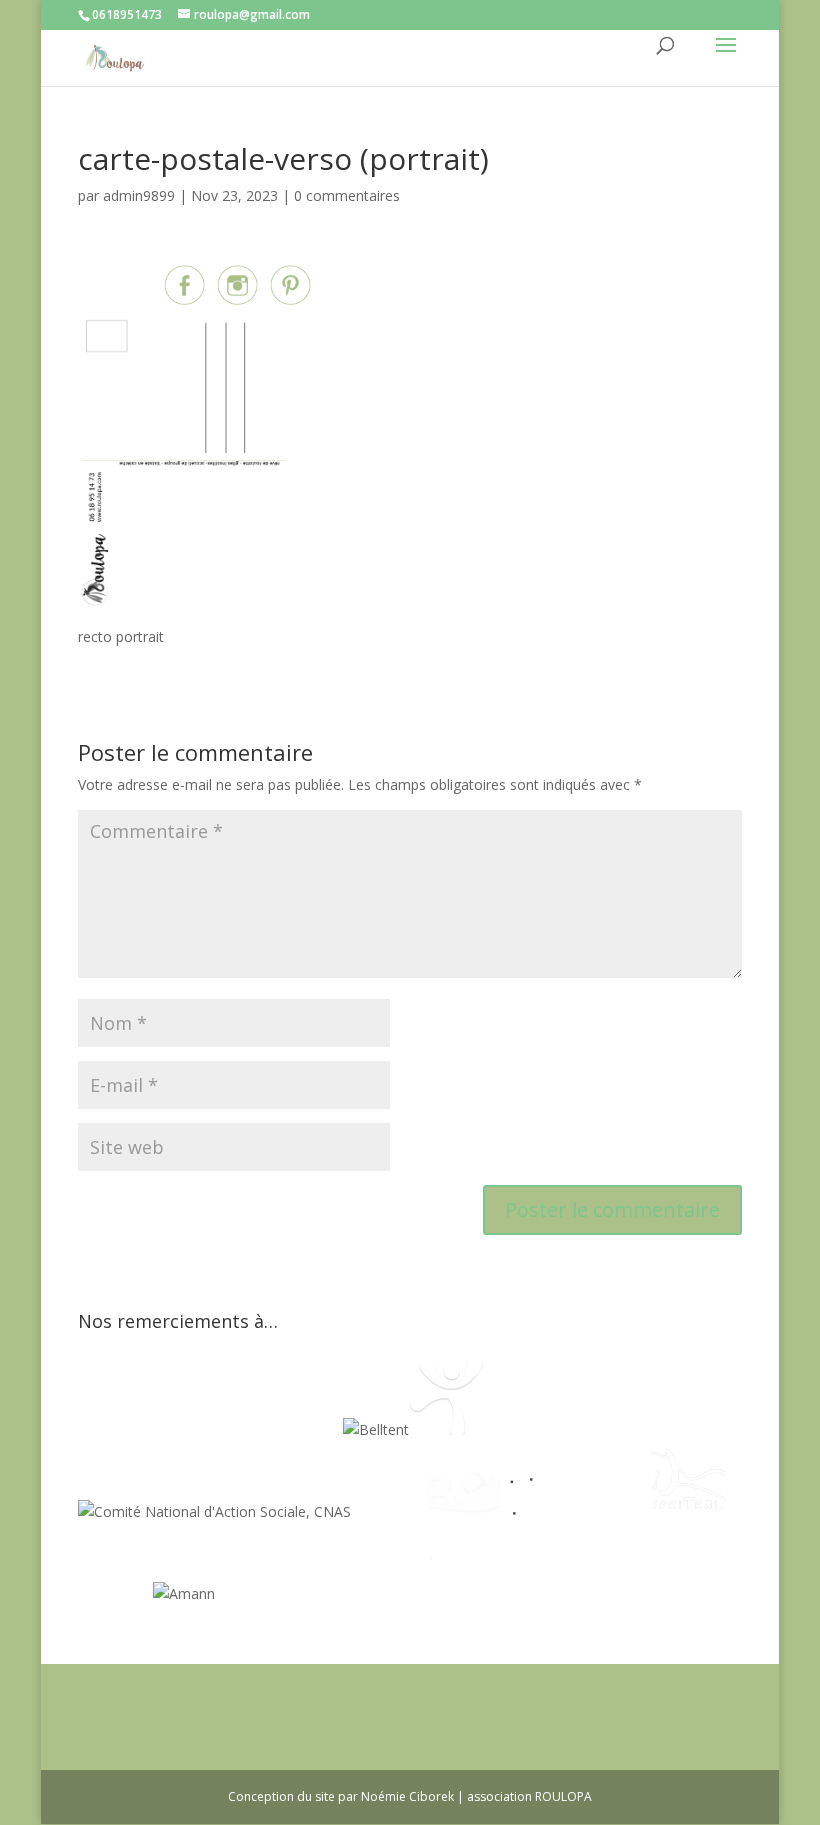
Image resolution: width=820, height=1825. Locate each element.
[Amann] (184, 1593)
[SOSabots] (327, 1593)
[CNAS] (214, 1511)
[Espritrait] (688, 1511)
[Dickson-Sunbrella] (252, 1593)
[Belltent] (376, 1429)
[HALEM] (463, 1511)
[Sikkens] (115, 1593)
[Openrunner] (402, 1593)
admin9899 (139, 195)
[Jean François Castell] (388, 1511)
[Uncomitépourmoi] (446, 1429)
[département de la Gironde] (613, 1511)
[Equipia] (200, 1429)
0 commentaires (347, 195)
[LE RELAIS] (538, 1511)
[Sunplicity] (295, 1429)
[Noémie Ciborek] (115, 1429)
